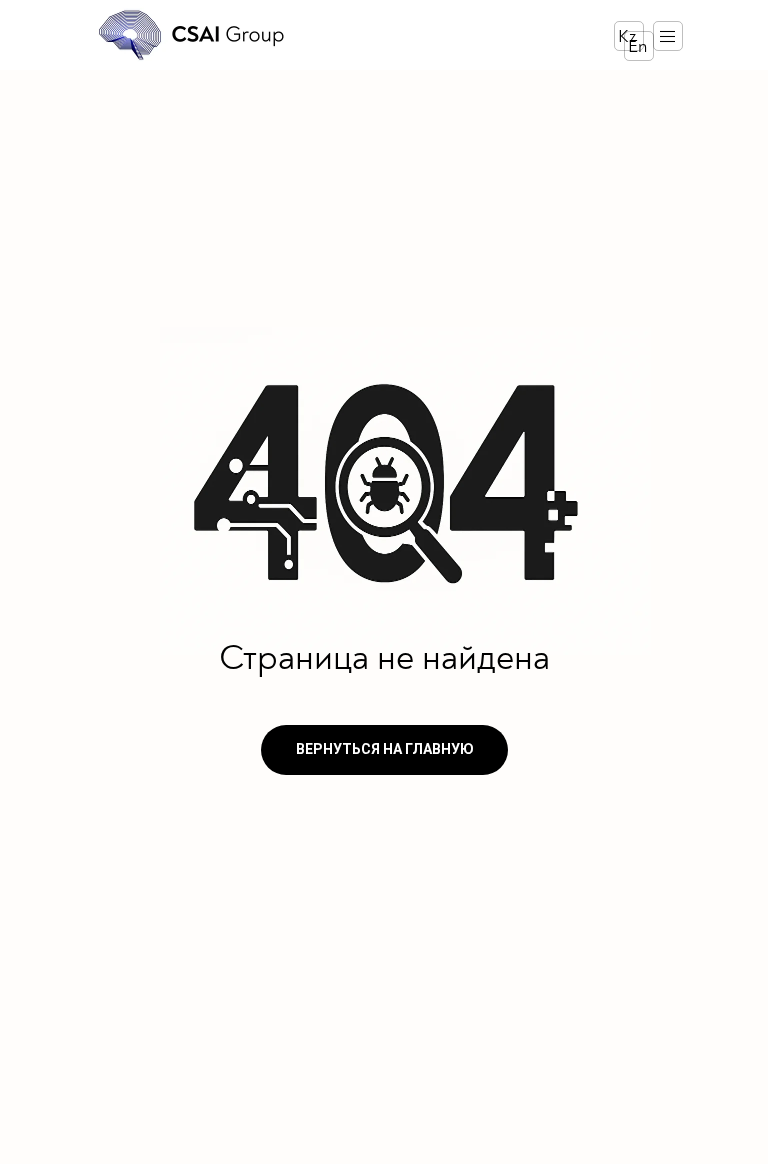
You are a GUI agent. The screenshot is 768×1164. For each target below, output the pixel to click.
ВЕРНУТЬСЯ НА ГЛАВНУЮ (385, 749)
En (637, 46)
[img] (192, 35)
